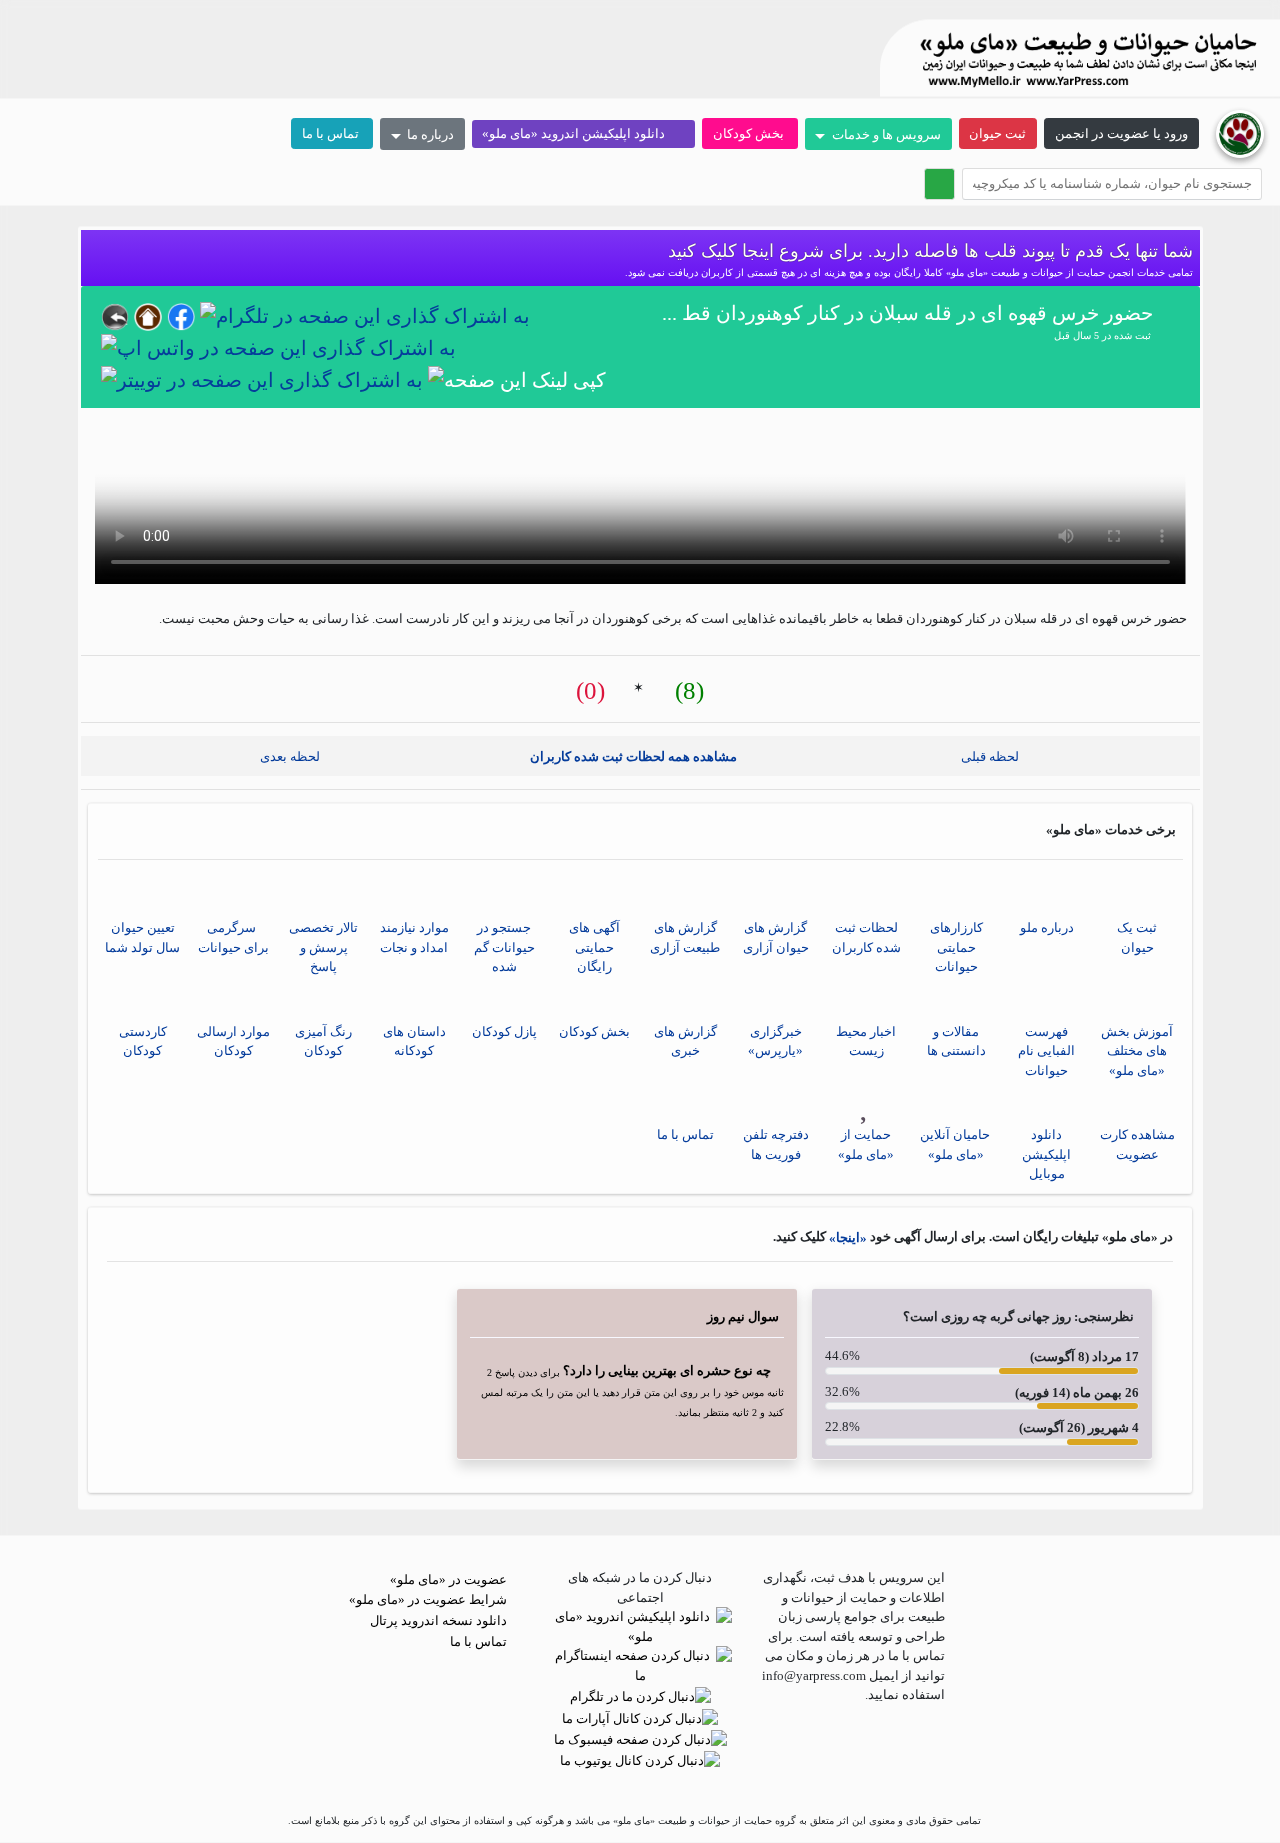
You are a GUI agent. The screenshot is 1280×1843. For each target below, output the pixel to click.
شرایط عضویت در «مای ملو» (429, 1599)
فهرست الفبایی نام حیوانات (1046, 1051)
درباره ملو (1047, 927)
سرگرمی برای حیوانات (233, 937)
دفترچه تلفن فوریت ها (776, 1144)
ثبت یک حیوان (1137, 937)
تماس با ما (332, 133)
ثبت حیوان (997, 133)
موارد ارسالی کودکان (233, 1041)
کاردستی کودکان (143, 1041)
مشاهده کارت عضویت (1137, 1144)
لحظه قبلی (994, 756)
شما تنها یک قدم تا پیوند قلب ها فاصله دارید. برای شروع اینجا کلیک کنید (928, 251)
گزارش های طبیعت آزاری (685, 937)
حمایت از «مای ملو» (866, 1144)
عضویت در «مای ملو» (450, 1579)
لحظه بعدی (285, 756)
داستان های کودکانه (414, 1041)
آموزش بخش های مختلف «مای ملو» (1137, 1051)
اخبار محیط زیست (866, 1041)
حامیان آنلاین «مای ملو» (956, 1144)
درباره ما (429, 134)
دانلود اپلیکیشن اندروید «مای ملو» (578, 133)
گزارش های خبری (685, 1041)
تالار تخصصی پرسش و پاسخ (323, 947)
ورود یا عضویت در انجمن (1121, 133)
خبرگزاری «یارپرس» (775, 1041)
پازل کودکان (504, 1031)
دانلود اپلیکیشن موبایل (1046, 1154)
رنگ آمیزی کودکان (323, 1041)
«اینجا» (846, 1238)
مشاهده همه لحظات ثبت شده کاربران (635, 756)
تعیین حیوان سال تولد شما (142, 937)
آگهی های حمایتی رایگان (594, 947)
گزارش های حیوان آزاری (776, 937)
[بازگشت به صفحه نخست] (1240, 132)
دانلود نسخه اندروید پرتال (440, 1620)
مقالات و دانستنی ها (956, 1041)
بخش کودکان (750, 133)
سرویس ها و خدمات (884, 134)
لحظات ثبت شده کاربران (866, 937)
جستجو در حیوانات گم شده (504, 947)
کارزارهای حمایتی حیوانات (956, 947)
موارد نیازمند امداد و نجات (414, 937)
